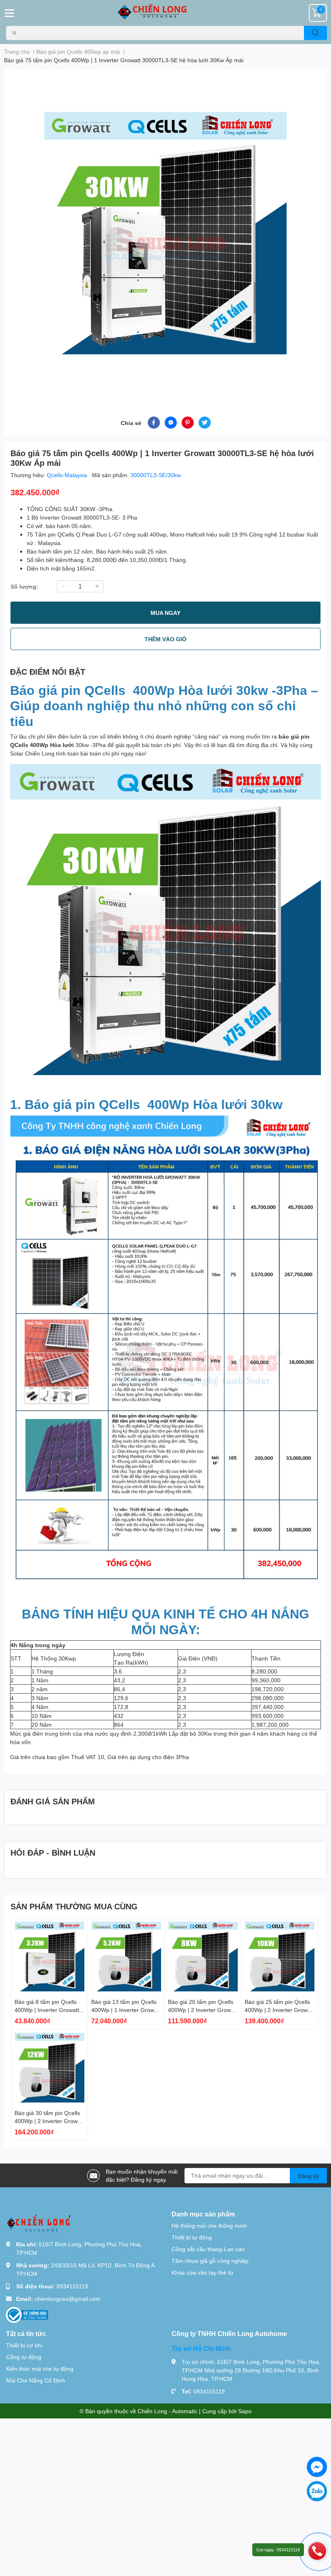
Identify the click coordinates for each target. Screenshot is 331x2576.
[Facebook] (317, 2467)
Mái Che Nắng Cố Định (36, 2380)
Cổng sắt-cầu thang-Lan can (208, 2249)
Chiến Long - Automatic (168, 2411)
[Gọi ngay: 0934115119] (317, 2551)
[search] (315, 33)
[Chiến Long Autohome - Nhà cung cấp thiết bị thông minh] (165, 13)
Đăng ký (308, 2176)
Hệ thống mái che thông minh (209, 2226)
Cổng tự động (24, 2357)
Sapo (245, 2411)
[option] (165, 233)
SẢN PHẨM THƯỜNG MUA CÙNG (74, 1906)
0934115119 (72, 2286)
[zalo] (317, 2491)
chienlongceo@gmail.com (68, 2299)
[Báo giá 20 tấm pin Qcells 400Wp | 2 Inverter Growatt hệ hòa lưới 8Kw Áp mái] (203, 1956)
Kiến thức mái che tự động (40, 2369)
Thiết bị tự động (192, 2237)
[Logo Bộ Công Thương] (27, 2314)
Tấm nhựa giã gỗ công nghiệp (210, 2261)
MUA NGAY (165, 613)
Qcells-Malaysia (68, 475)
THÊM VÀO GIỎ (165, 639)
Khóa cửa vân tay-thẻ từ (202, 2272)
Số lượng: (24, 586)
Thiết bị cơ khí (24, 2345)
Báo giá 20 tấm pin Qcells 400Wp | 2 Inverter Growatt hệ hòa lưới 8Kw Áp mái (203, 2010)
